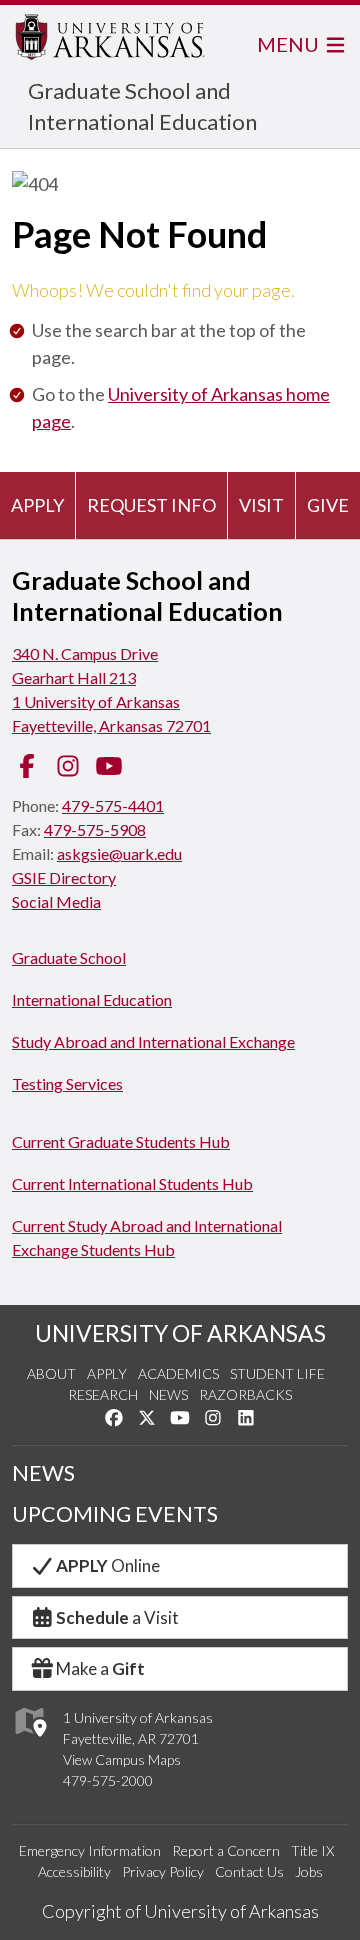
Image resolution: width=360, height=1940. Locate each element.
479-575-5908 (95, 829)
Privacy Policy (163, 1871)
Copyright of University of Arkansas (180, 1911)
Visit (261, 505)
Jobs (309, 1871)
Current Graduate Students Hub (121, 1141)
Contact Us (249, 1871)
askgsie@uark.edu (119, 853)
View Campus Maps (122, 1759)
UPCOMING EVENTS (115, 1514)
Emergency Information (90, 1850)
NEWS (43, 1473)
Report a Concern (226, 1850)
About (51, 1373)
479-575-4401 (113, 805)
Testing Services (67, 1083)
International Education (92, 999)
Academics (178, 1373)
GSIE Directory (64, 877)
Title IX (312, 1850)
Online (108, 1565)
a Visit (117, 1617)
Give (328, 505)
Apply (37, 505)
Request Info (151, 505)
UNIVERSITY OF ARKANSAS (180, 1333)
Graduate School (69, 957)
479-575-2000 (108, 1780)
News (168, 1394)
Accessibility (74, 1871)
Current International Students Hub (132, 1183)
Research (103, 1394)
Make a (100, 1668)
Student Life (277, 1373)
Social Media (56, 901)
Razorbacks (245, 1394)
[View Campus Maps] (29, 1741)
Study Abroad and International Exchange (153, 1041)
